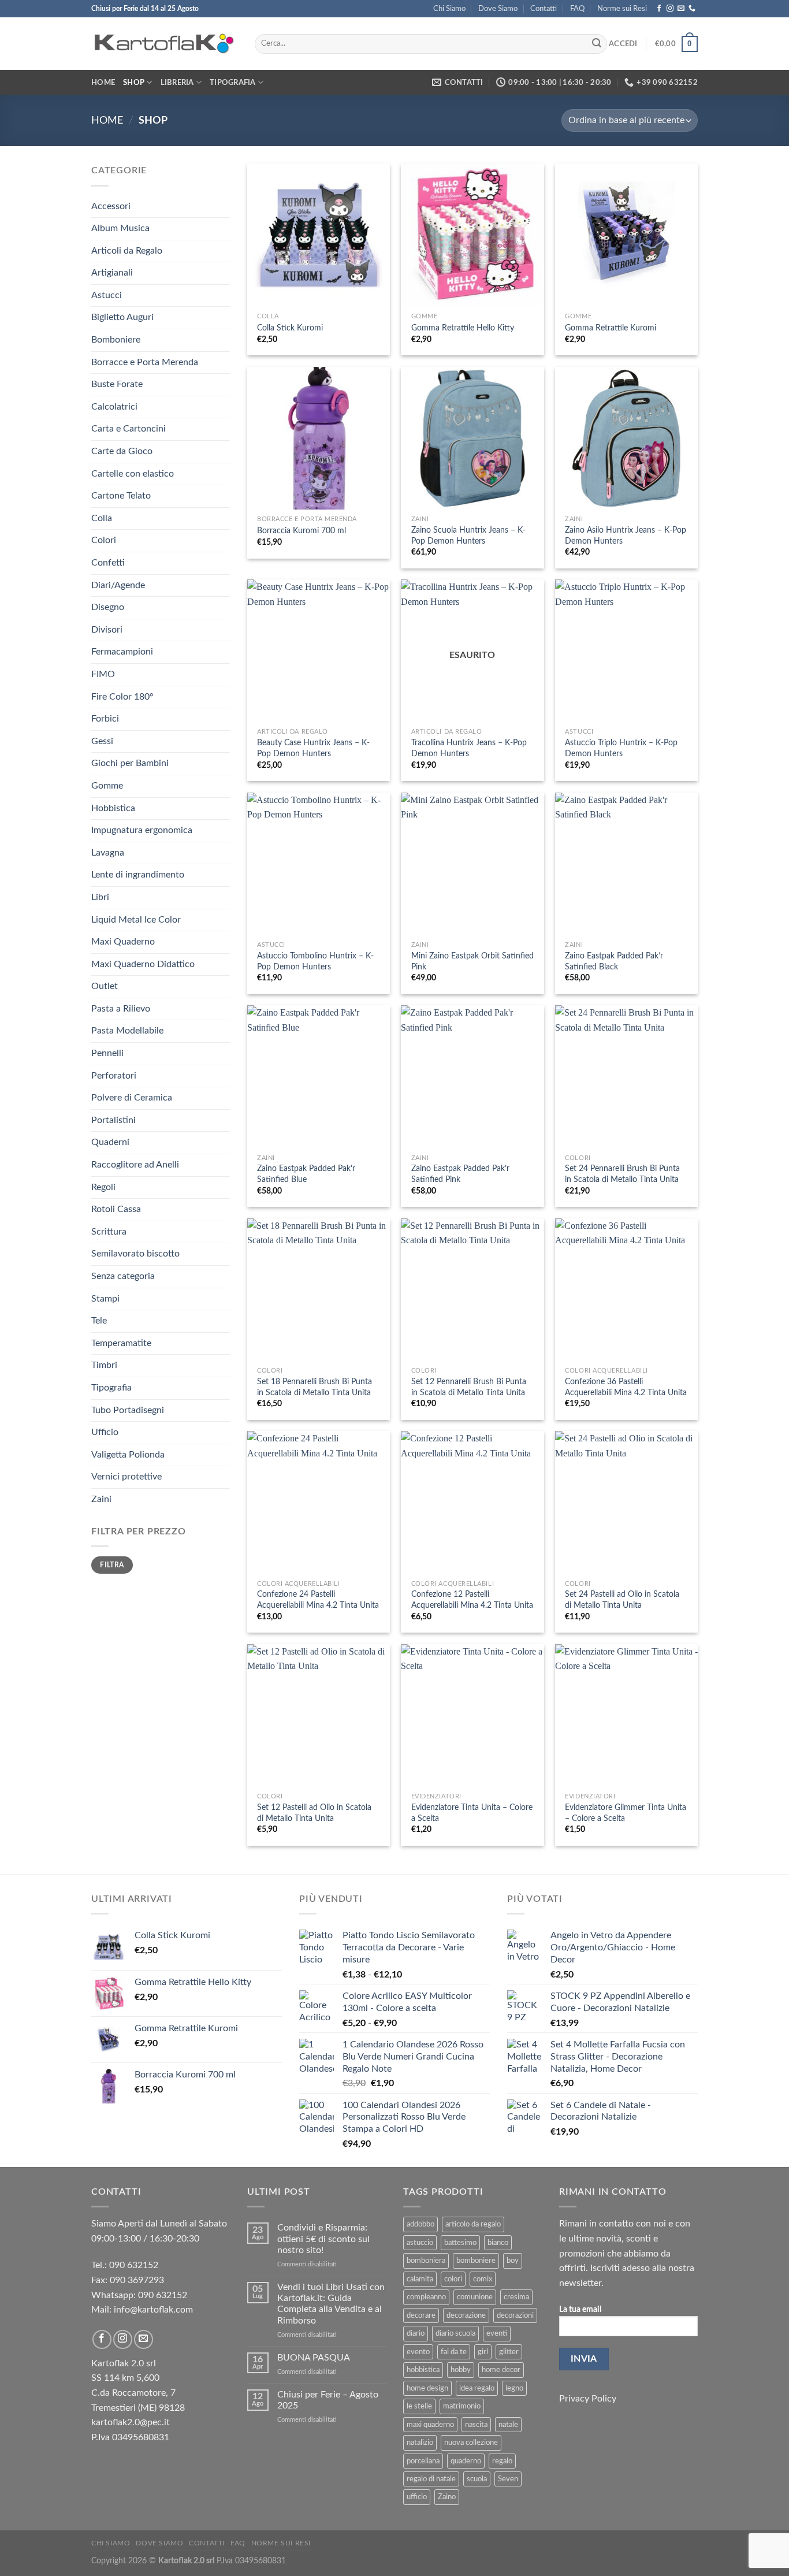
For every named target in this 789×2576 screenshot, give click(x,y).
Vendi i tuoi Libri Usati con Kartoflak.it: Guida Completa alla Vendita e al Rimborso (331, 2304)
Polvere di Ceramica (132, 1098)
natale (508, 2425)
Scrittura (109, 1232)
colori (453, 2279)
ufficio (417, 2497)
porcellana (423, 2461)
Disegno (108, 607)
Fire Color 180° (122, 697)
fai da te (454, 2352)
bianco (498, 2243)
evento (418, 2352)
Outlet (105, 986)
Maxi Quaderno (123, 942)
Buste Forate (117, 384)
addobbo (420, 2224)
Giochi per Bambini (130, 763)
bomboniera (426, 2261)
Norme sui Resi (622, 9)
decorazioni (515, 2315)
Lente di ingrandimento (138, 875)
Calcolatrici (114, 407)
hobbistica (423, 2370)
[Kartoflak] (164, 44)
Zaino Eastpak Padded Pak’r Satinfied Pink (460, 1174)
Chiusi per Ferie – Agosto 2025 (328, 2400)
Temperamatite (121, 1343)
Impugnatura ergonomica (142, 830)
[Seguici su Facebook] (659, 9)
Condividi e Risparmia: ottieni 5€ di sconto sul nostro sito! (323, 2239)
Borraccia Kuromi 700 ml (302, 531)
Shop (134, 83)
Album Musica (120, 228)
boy (513, 2261)
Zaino (447, 2497)
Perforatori (114, 1076)
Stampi (105, 1299)
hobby (461, 2370)
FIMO (103, 674)
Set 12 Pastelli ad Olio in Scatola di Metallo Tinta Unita (314, 1813)
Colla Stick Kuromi (290, 328)
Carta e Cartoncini (129, 429)
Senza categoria (123, 1276)
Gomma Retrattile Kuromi (611, 328)
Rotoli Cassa (116, 1209)
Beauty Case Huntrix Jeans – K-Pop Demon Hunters (313, 748)
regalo (502, 2461)
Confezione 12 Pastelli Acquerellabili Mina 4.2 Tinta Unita (472, 1600)
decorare (421, 2315)
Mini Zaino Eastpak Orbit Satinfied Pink (472, 961)
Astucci (107, 295)
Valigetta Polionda (128, 1455)
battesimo (460, 2243)
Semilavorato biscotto (135, 1254)
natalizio (420, 2443)
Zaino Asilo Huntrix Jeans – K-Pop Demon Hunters (626, 536)
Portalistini (113, 1120)
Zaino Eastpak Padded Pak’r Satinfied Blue (306, 1174)
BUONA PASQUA (314, 2358)
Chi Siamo (449, 9)
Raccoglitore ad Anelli (135, 1165)
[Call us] (692, 9)
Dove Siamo (498, 9)
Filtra (112, 1565)
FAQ (577, 9)
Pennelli (107, 1053)
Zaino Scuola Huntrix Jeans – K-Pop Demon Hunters (468, 536)
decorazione (466, 2315)
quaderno (466, 2461)
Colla (102, 518)
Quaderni (110, 1142)
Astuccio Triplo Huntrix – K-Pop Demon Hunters (621, 748)
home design (427, 2388)
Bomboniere (116, 340)
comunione (475, 2297)
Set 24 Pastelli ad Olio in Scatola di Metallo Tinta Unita (622, 1600)
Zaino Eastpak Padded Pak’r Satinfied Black (614, 961)
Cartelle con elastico (133, 474)
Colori (104, 540)
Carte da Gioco (122, 451)
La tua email (580, 2309)
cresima (516, 2297)
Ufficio (105, 1432)
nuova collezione (471, 2443)
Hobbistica (113, 808)
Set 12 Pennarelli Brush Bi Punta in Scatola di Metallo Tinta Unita (469, 1387)
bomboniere (476, 2261)
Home (103, 83)
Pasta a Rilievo (121, 1009)
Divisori (107, 630)
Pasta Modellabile (127, 1031)
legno (514, 2388)
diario (416, 2333)
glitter (509, 2352)
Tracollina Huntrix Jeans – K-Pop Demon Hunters (469, 748)
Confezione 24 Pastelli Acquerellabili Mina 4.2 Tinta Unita (318, 1600)
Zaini (101, 1499)
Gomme (107, 786)
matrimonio (462, 2406)
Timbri (104, 1365)
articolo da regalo (473, 2224)
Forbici (105, 719)
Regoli (103, 1187)
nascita (476, 2425)
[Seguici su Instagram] (670, 9)
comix (483, 2279)
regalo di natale (431, 2479)
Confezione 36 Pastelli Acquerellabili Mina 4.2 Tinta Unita (626, 1387)
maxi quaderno (430, 2425)
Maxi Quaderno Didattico (143, 964)
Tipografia (233, 83)
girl (483, 2352)
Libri (100, 897)
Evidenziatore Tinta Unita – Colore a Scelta (472, 1813)
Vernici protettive (126, 1477)
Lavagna (108, 853)
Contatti (544, 9)
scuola (477, 2479)
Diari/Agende (118, 585)
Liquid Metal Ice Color (136, 920)
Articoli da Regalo (127, 251)
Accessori (111, 206)
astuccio (420, 2243)
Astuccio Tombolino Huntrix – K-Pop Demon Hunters (315, 961)
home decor (501, 2370)
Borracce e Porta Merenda (145, 362)
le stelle (419, 2406)
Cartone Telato (121, 496)
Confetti (108, 563)
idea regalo (477, 2388)
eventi (497, 2333)
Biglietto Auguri (122, 317)
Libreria (177, 83)
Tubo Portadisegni (128, 1410)
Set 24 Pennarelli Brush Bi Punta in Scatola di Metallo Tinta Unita (622, 1174)
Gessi (102, 741)
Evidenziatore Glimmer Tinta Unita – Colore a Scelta (626, 1813)
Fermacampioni (122, 652)
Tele (99, 1321)
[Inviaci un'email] (681, 9)
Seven (508, 2479)
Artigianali (112, 273)
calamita (420, 2279)
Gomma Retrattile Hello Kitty (463, 328)
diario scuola (455, 2333)
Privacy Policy (588, 2399)
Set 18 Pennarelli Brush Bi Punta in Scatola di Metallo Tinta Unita (315, 1387)
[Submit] (597, 44)
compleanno (426, 2297)
